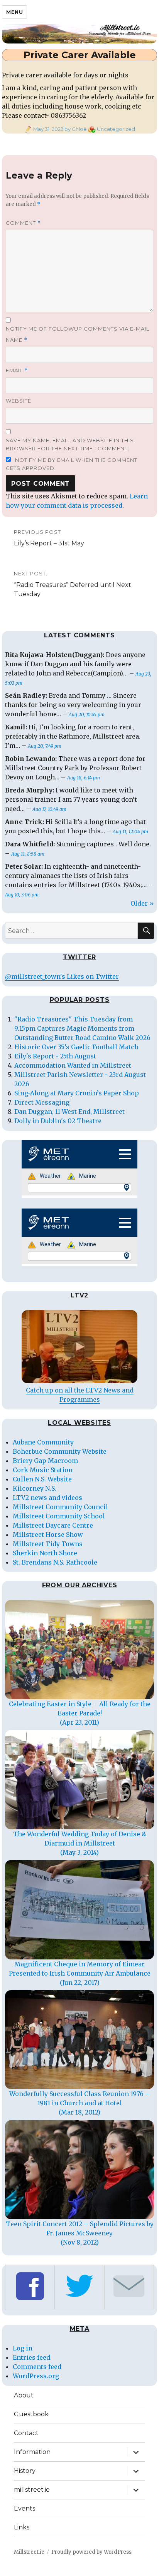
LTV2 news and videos (47, 1498)
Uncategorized (116, 129)
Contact (26, 2433)
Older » (142, 903)
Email (17, 370)
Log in (23, 2348)
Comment (23, 223)
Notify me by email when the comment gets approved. (72, 464)
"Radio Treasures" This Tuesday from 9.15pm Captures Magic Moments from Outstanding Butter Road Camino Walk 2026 (82, 1028)
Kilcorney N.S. (35, 1488)
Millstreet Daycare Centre (53, 1525)
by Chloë (75, 129)
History (25, 2471)
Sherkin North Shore (45, 1553)
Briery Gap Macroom (45, 1461)
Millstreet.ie (29, 2552)
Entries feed (31, 2357)
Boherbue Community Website (60, 1451)
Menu (14, 12)
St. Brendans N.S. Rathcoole (55, 1562)
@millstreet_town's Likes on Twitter (62, 976)
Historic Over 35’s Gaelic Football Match (76, 1047)
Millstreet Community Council (60, 1507)
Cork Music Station (43, 1470)
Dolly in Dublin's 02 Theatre (58, 1121)
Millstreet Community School (59, 1516)
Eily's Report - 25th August (55, 1056)
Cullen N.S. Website (42, 1479)
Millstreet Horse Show (48, 1535)
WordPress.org (36, 2376)
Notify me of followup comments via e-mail (78, 329)
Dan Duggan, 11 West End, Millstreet (69, 1112)
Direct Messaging (42, 1102)
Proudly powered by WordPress (91, 2552)
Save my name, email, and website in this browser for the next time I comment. (70, 444)
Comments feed (37, 2367)
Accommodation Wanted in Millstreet (73, 1065)
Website (19, 401)
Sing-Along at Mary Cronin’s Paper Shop (77, 1093)
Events (25, 2508)
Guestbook (31, 2414)
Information (32, 2452)
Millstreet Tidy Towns (48, 1544)
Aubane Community (43, 1442)
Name (17, 340)
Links (22, 2527)
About (24, 2395)
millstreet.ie (32, 2490)
